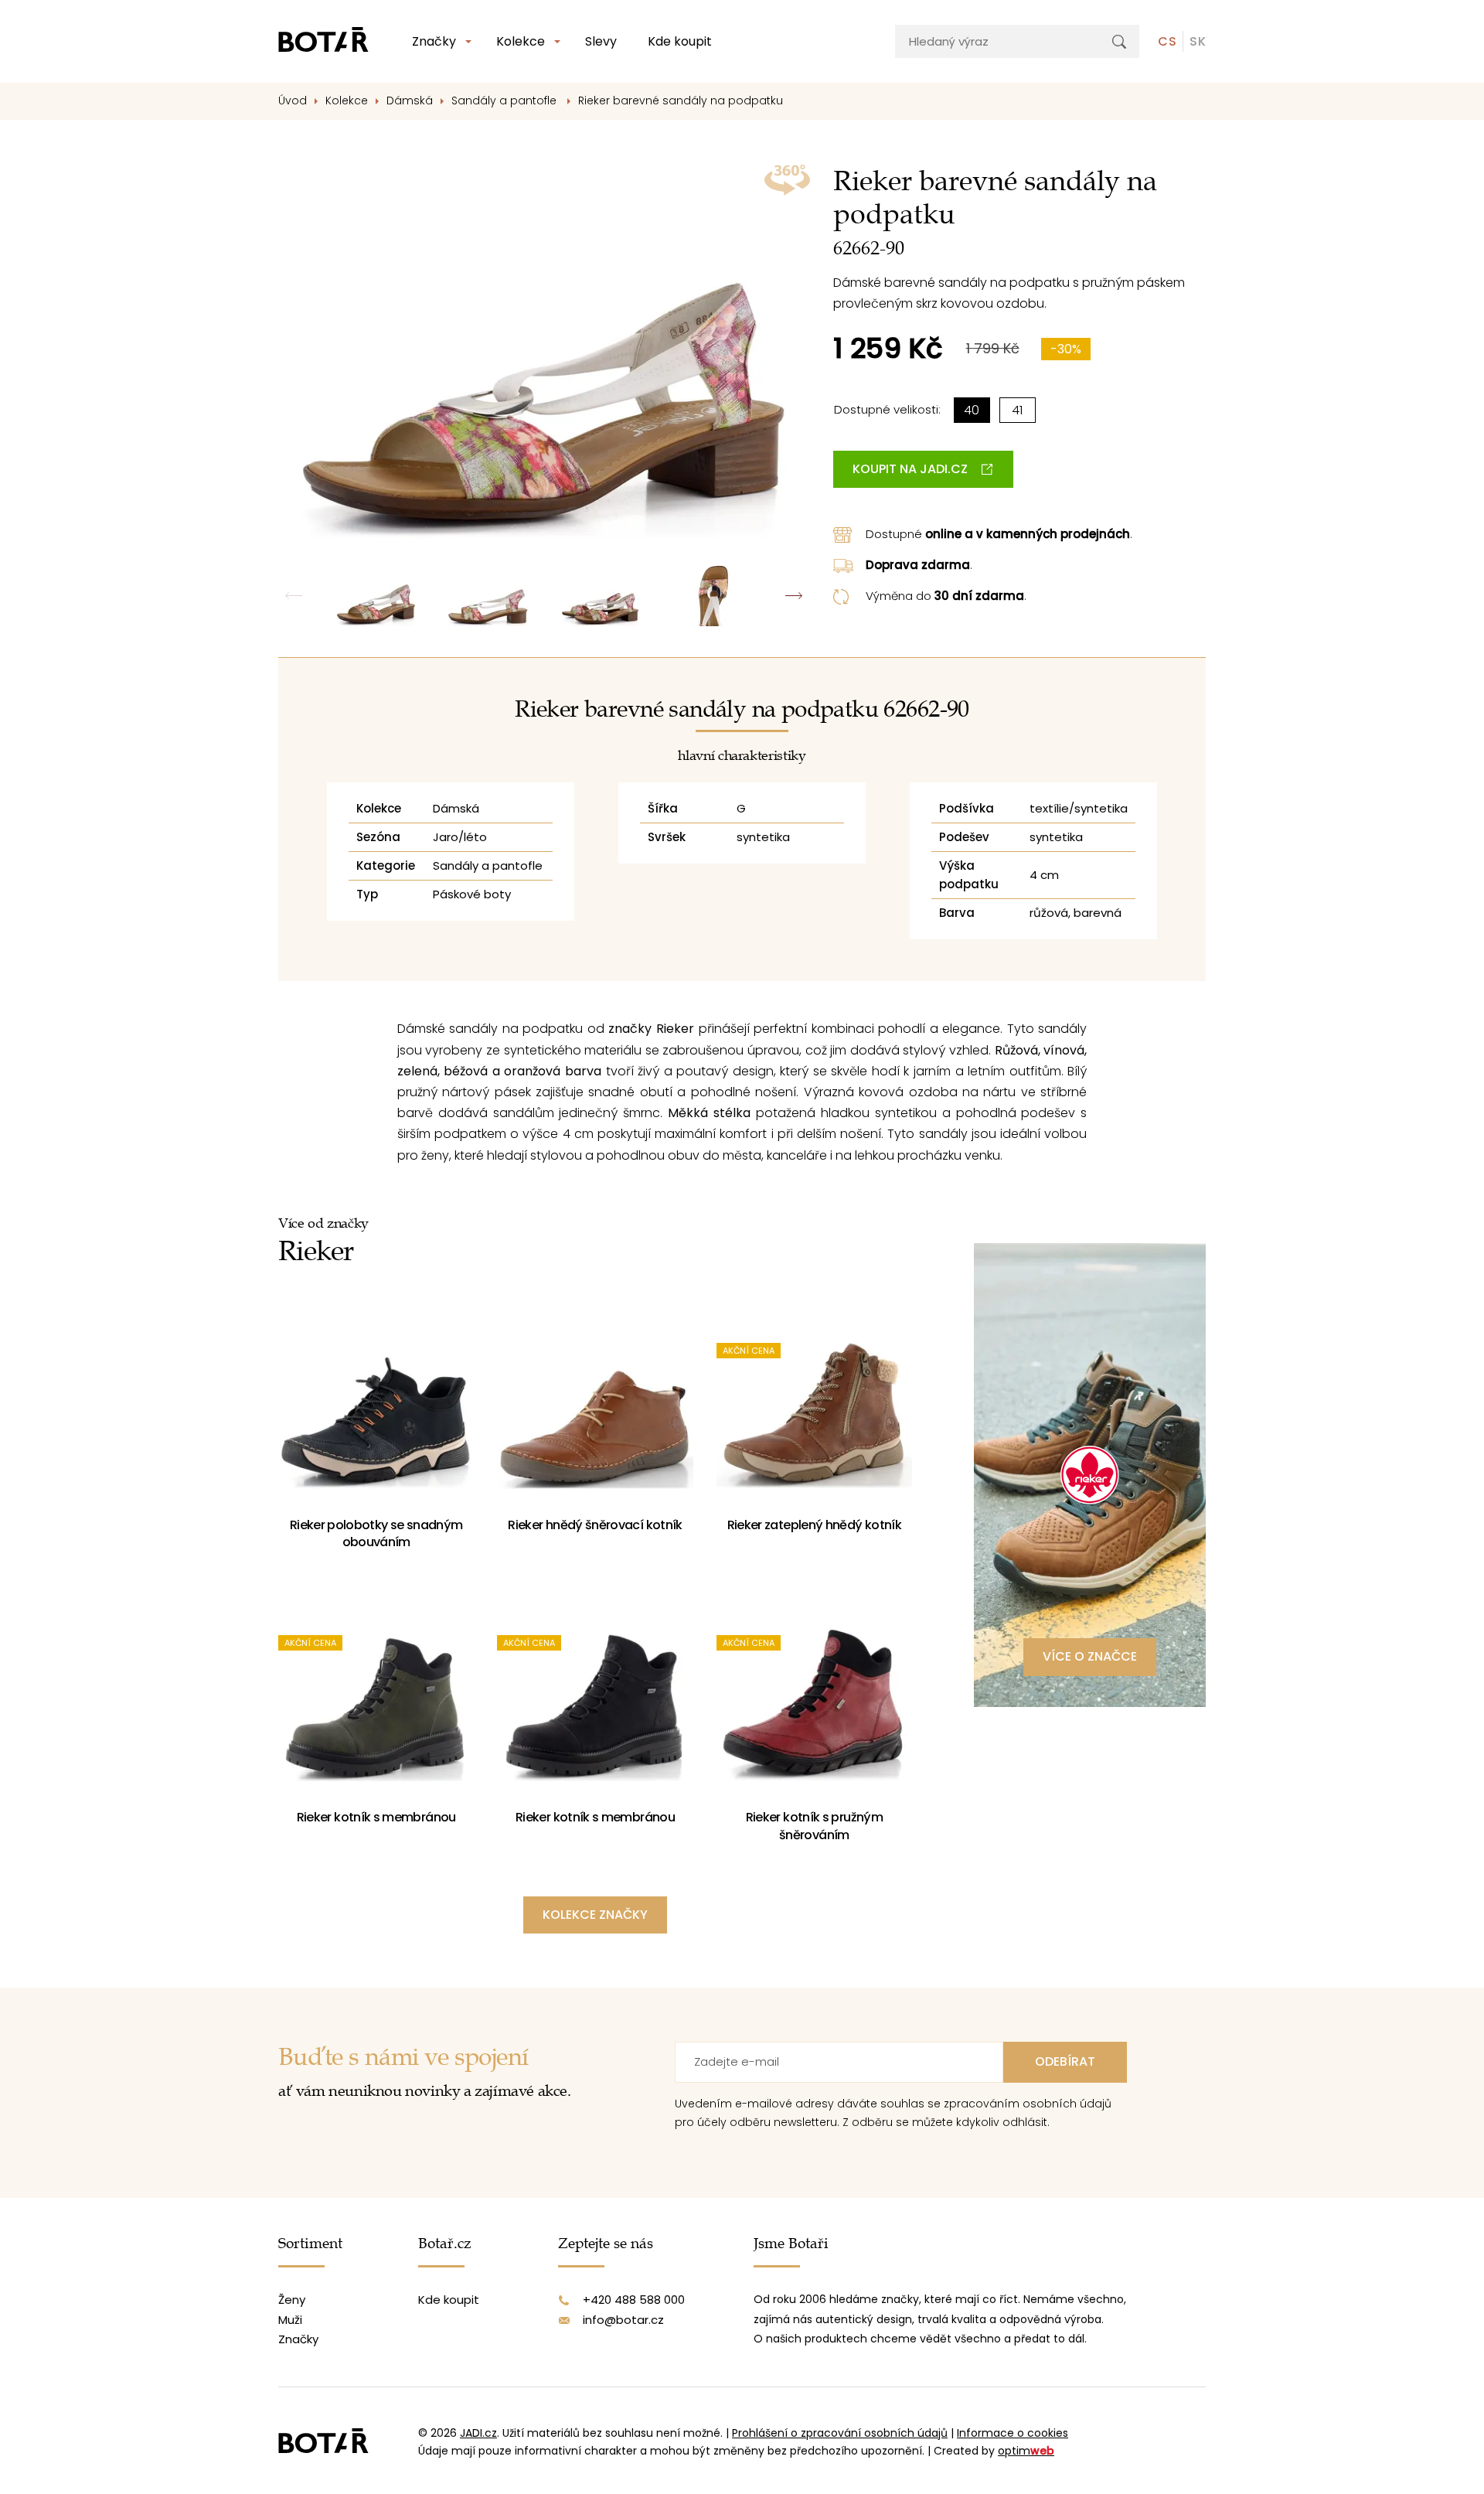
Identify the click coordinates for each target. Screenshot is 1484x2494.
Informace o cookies (1013, 2433)
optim (1026, 2451)
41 (1017, 410)
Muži (290, 2320)
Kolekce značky (595, 1915)
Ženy (292, 2300)
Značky (434, 41)
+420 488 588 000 (634, 2300)
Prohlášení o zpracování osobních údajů (840, 2433)
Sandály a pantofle (505, 101)
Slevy (601, 41)
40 (972, 410)
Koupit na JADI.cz (910, 469)
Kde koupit (680, 41)
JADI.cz (478, 2433)
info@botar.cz (623, 2320)
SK (1198, 41)
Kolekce (521, 41)
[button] (794, 596)
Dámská (410, 101)
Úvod (293, 101)
